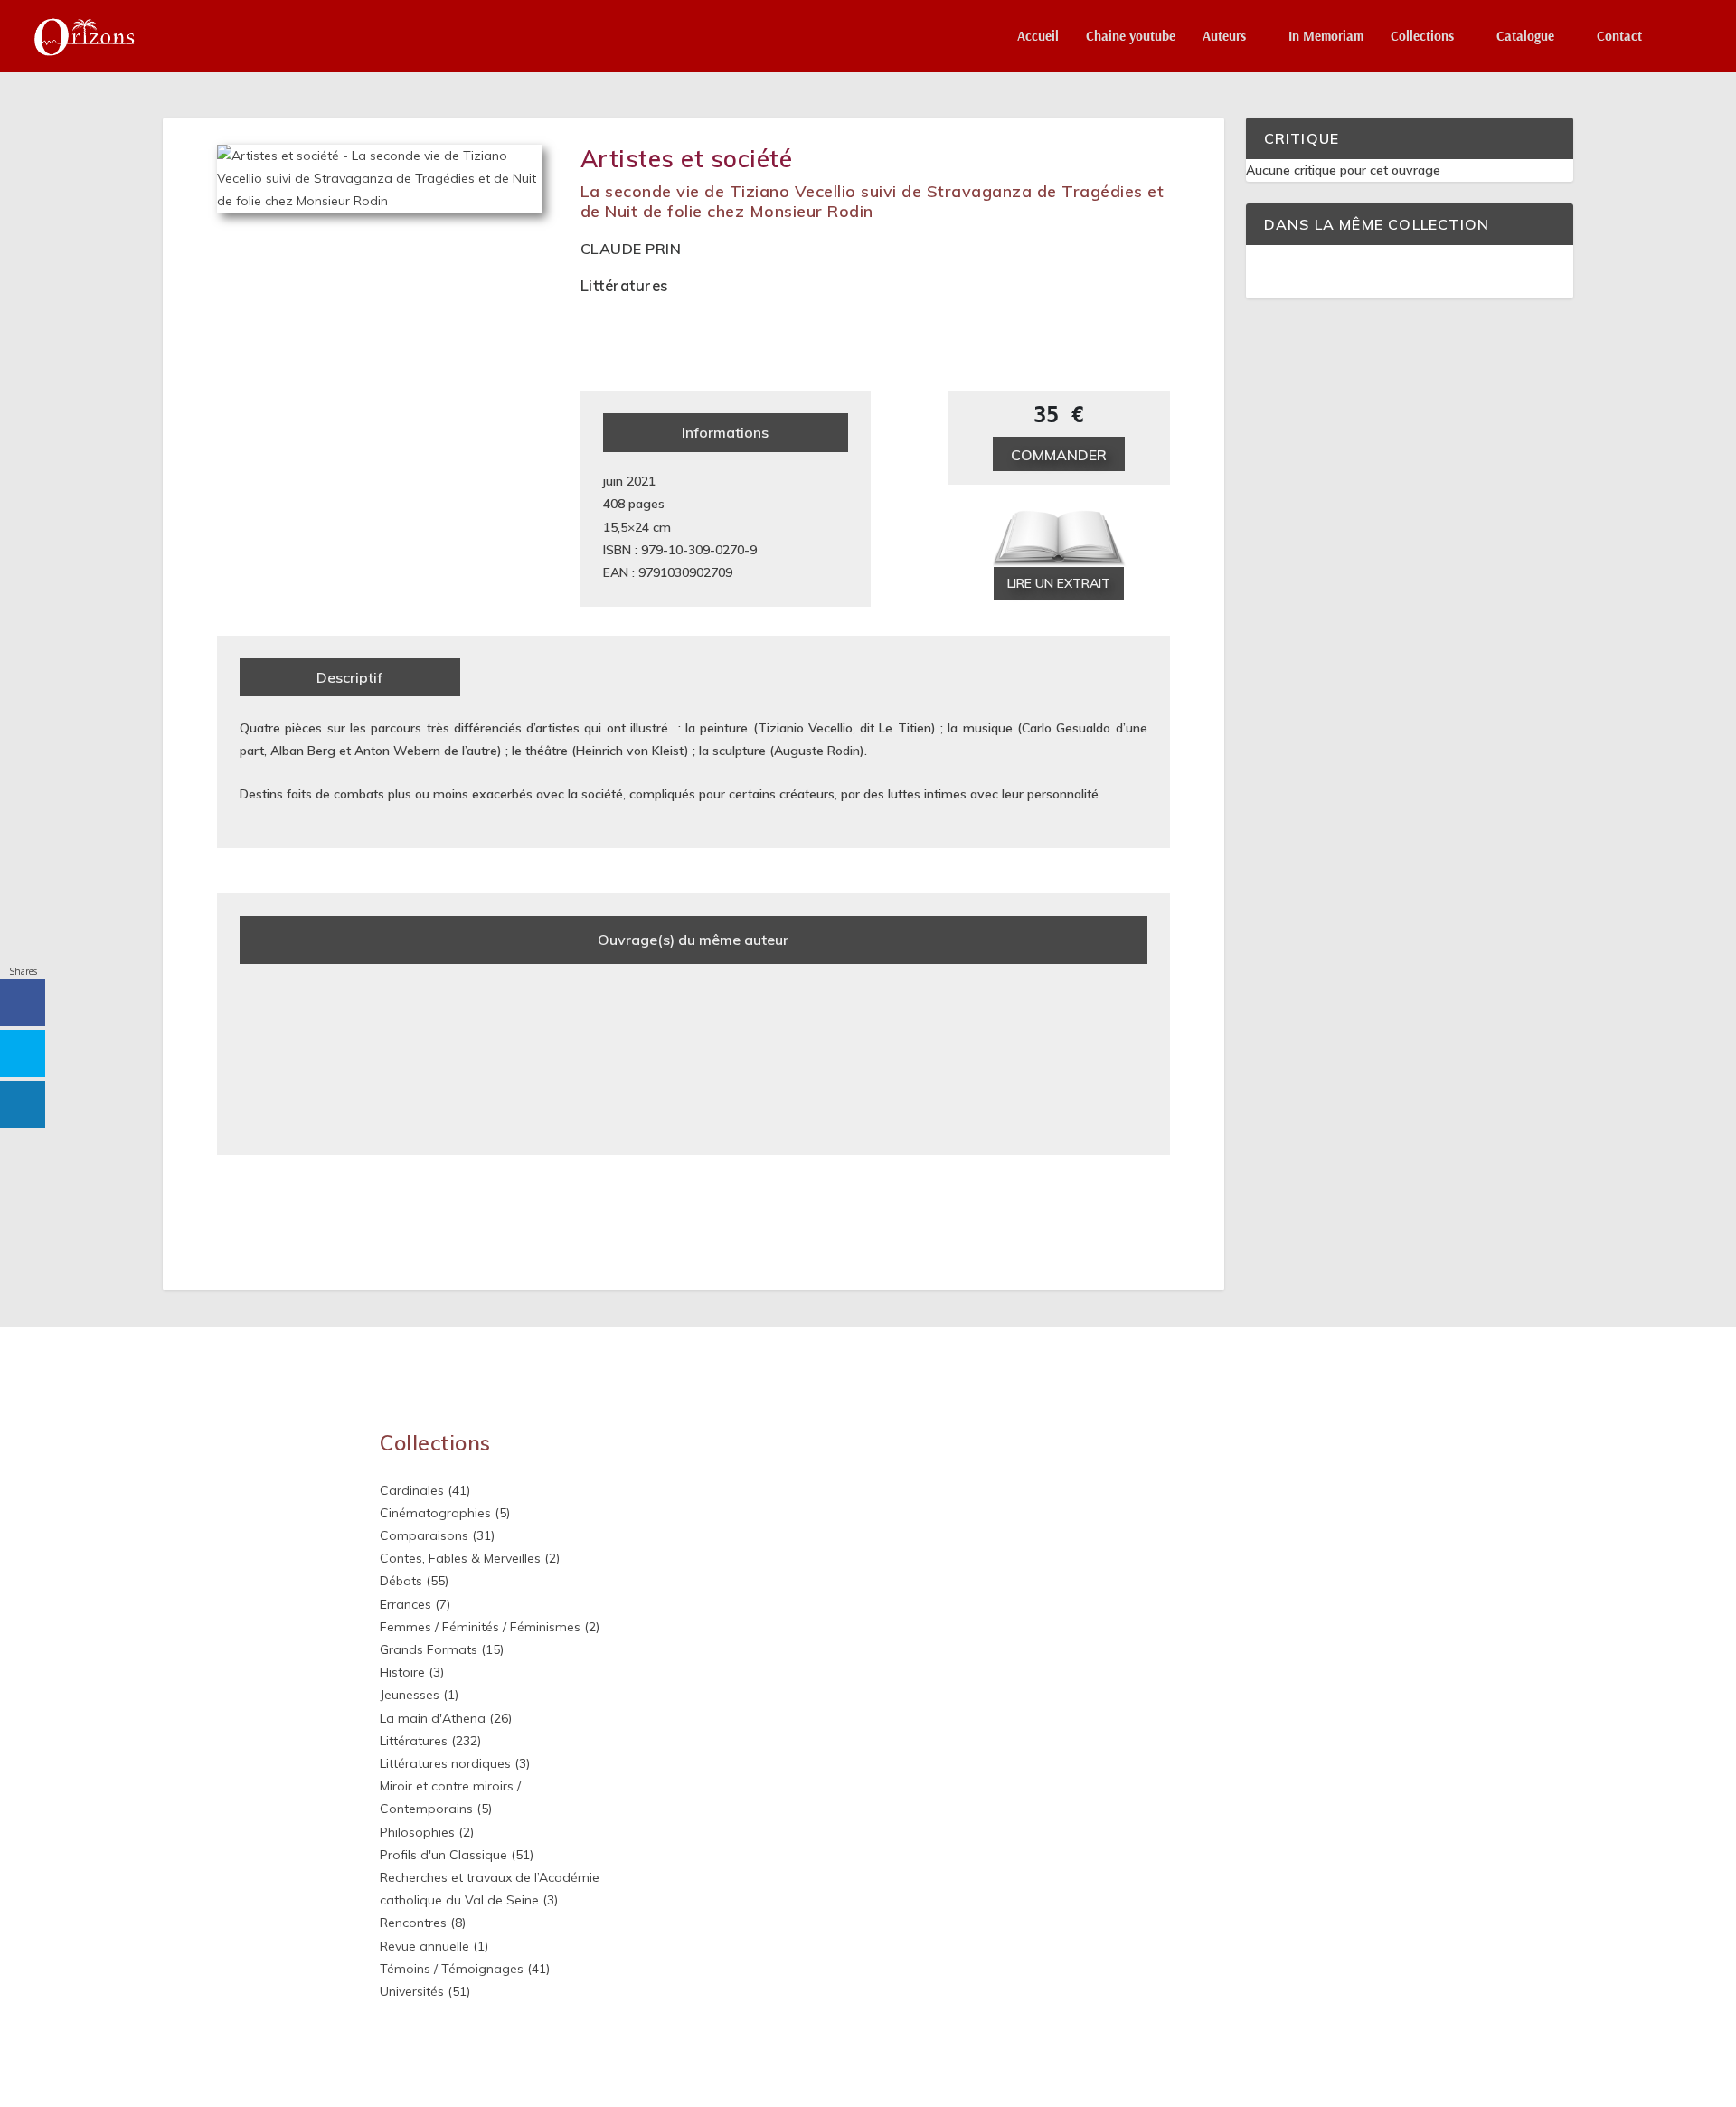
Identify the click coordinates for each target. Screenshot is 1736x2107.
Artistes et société (687, 159)
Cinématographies (435, 1513)
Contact (1619, 37)
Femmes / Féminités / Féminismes (480, 1627)
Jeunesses (410, 1695)
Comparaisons (424, 1535)
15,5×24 (626, 527)
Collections (1422, 37)
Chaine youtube (1131, 37)
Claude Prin (631, 249)
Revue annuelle (425, 1946)
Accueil (1038, 37)
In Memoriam (1326, 37)
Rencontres (413, 1923)
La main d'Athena (433, 1718)
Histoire (402, 1672)
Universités (412, 1991)
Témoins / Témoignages (452, 1969)
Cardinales (412, 1490)
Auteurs (1224, 37)
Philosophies (417, 1832)
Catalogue (1525, 37)
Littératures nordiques (445, 1763)
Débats (401, 1581)
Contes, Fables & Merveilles (460, 1558)
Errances (406, 1604)
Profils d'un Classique (443, 1855)
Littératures (624, 285)
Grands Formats (429, 1649)
